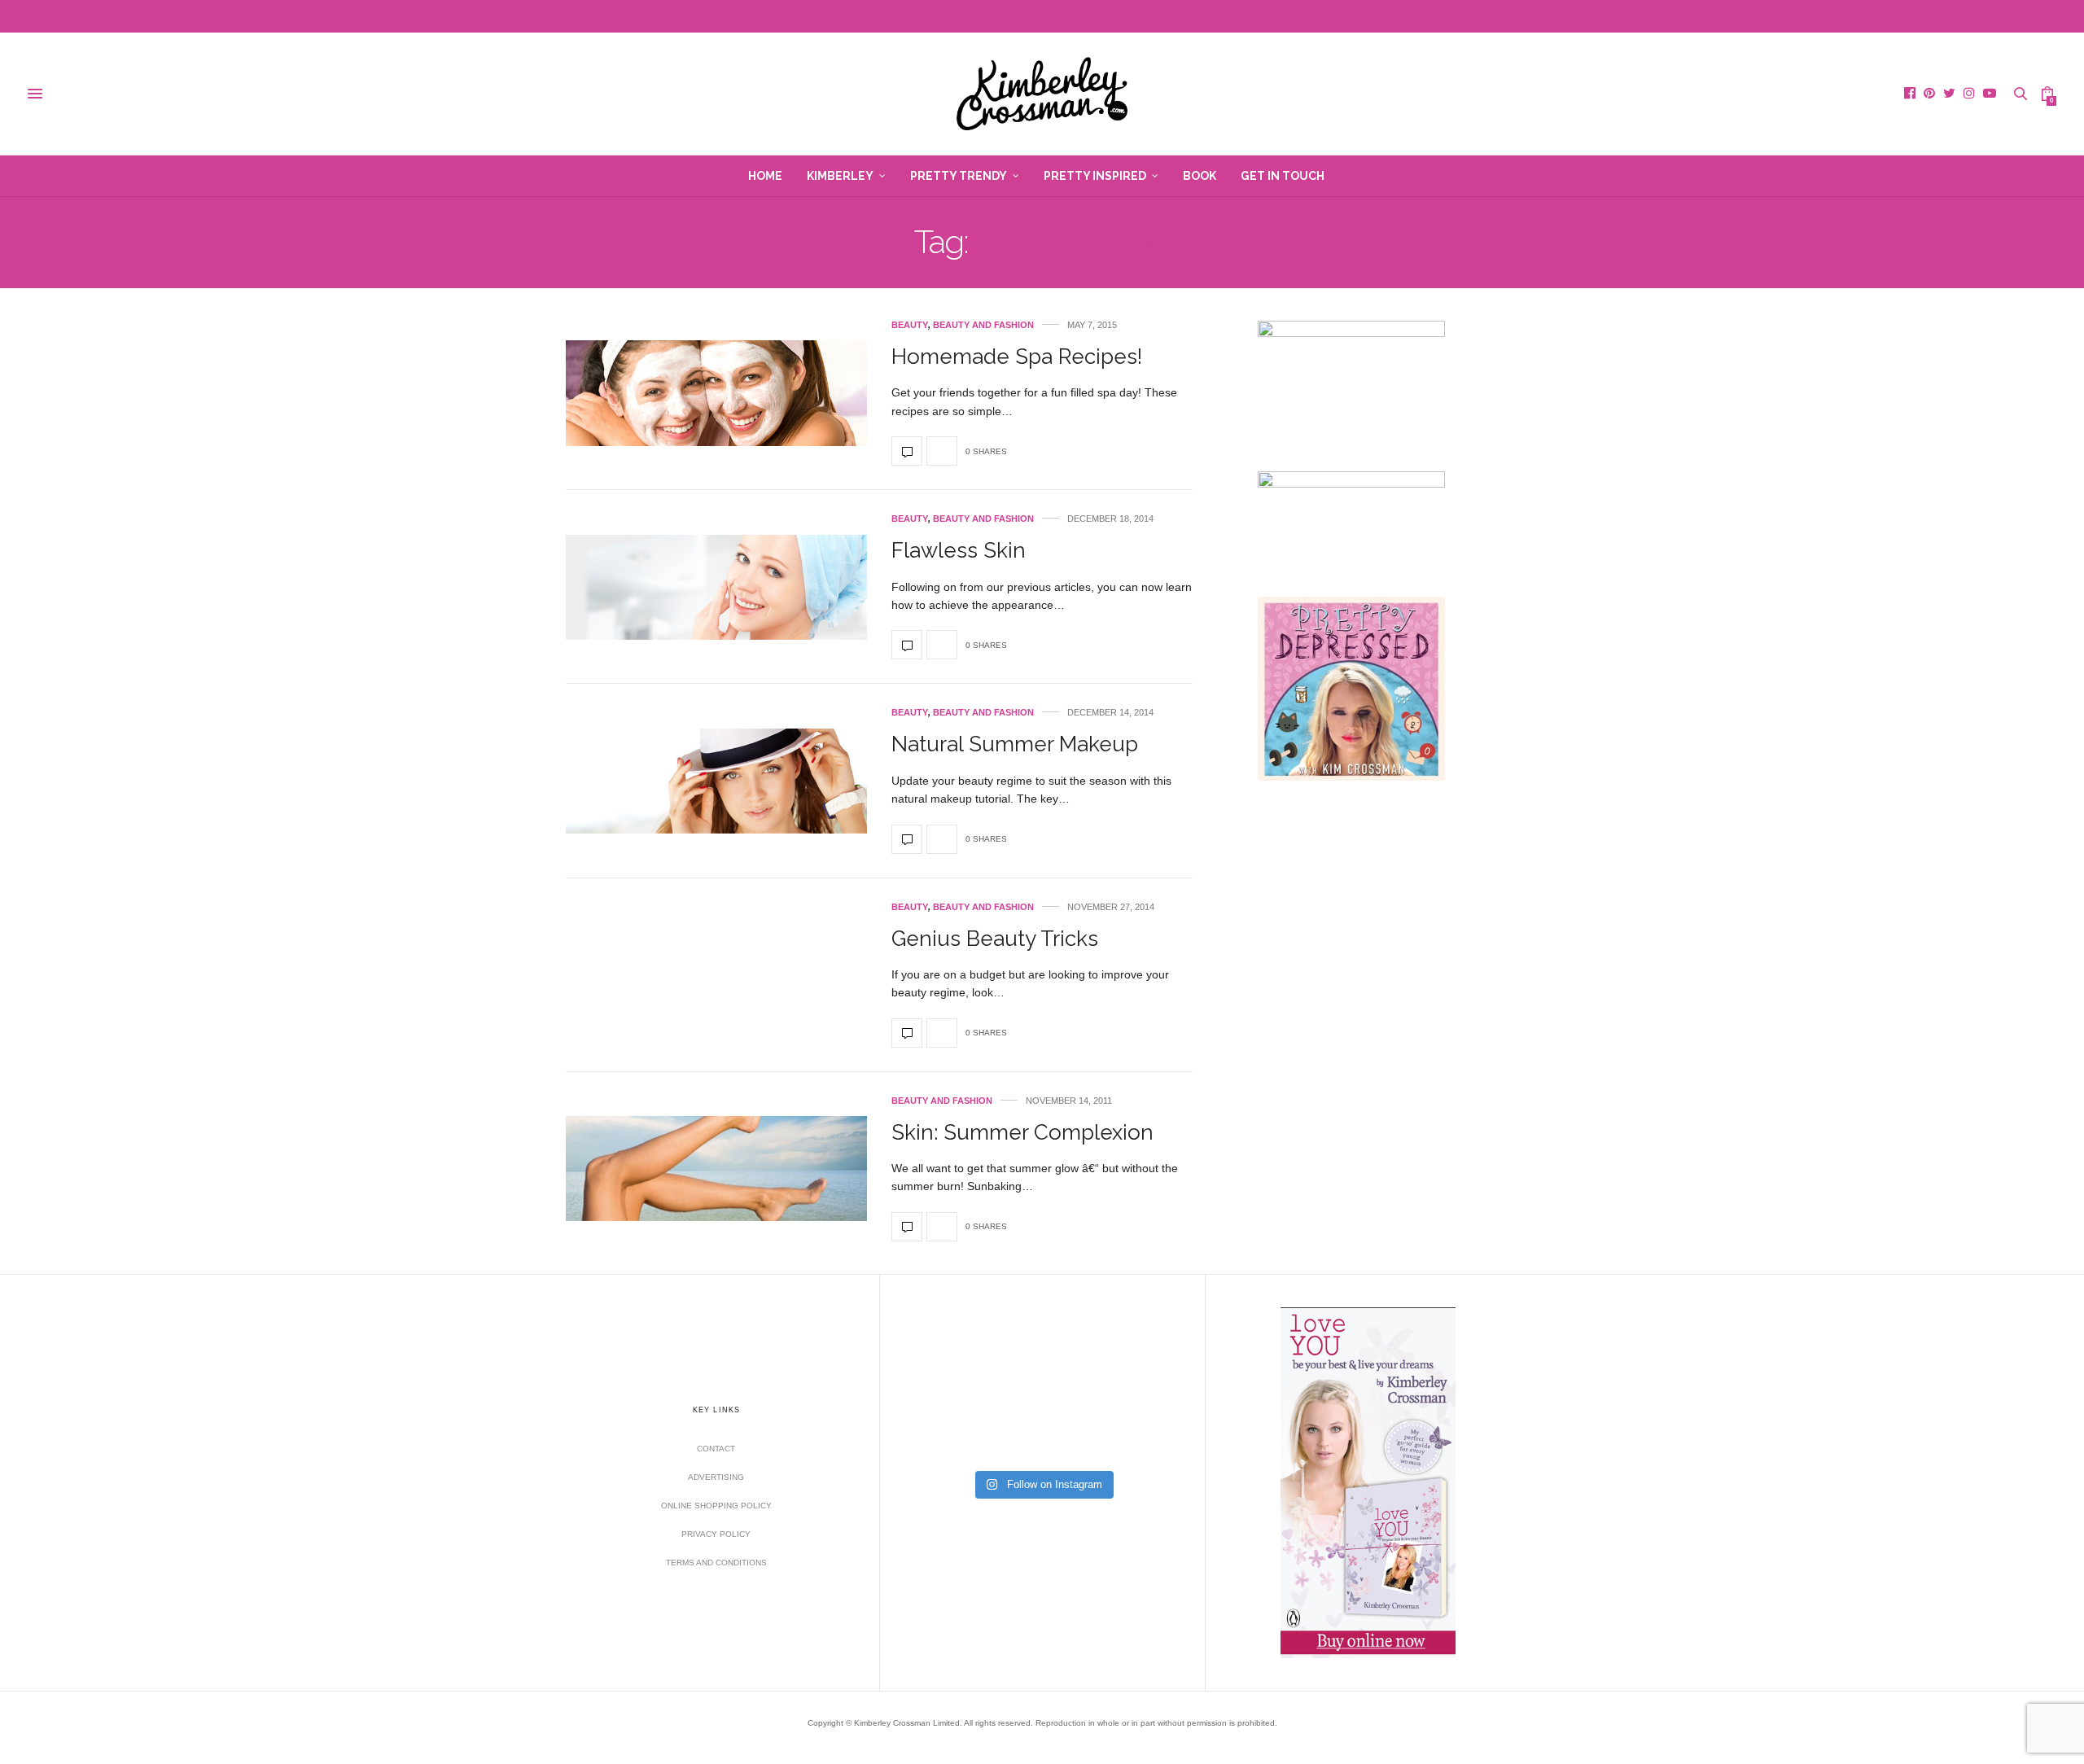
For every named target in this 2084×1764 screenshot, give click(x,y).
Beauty (910, 325)
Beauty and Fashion (983, 325)
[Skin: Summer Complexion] (716, 1169)
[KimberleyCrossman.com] (1042, 94)
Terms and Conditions (716, 1563)
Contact (716, 1449)
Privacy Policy (716, 1534)
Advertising (716, 1477)
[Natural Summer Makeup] (716, 781)
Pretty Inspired (1095, 176)
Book (1200, 176)
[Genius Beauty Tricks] (907, 1033)
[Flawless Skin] (716, 587)
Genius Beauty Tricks (995, 939)
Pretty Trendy (959, 176)
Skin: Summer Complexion (1022, 1132)
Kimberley (840, 176)
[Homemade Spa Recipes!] (716, 393)
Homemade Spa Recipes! (1017, 357)
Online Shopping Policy (716, 1506)
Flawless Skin (959, 550)
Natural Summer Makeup (1015, 744)
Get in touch (1283, 176)
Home (765, 176)
